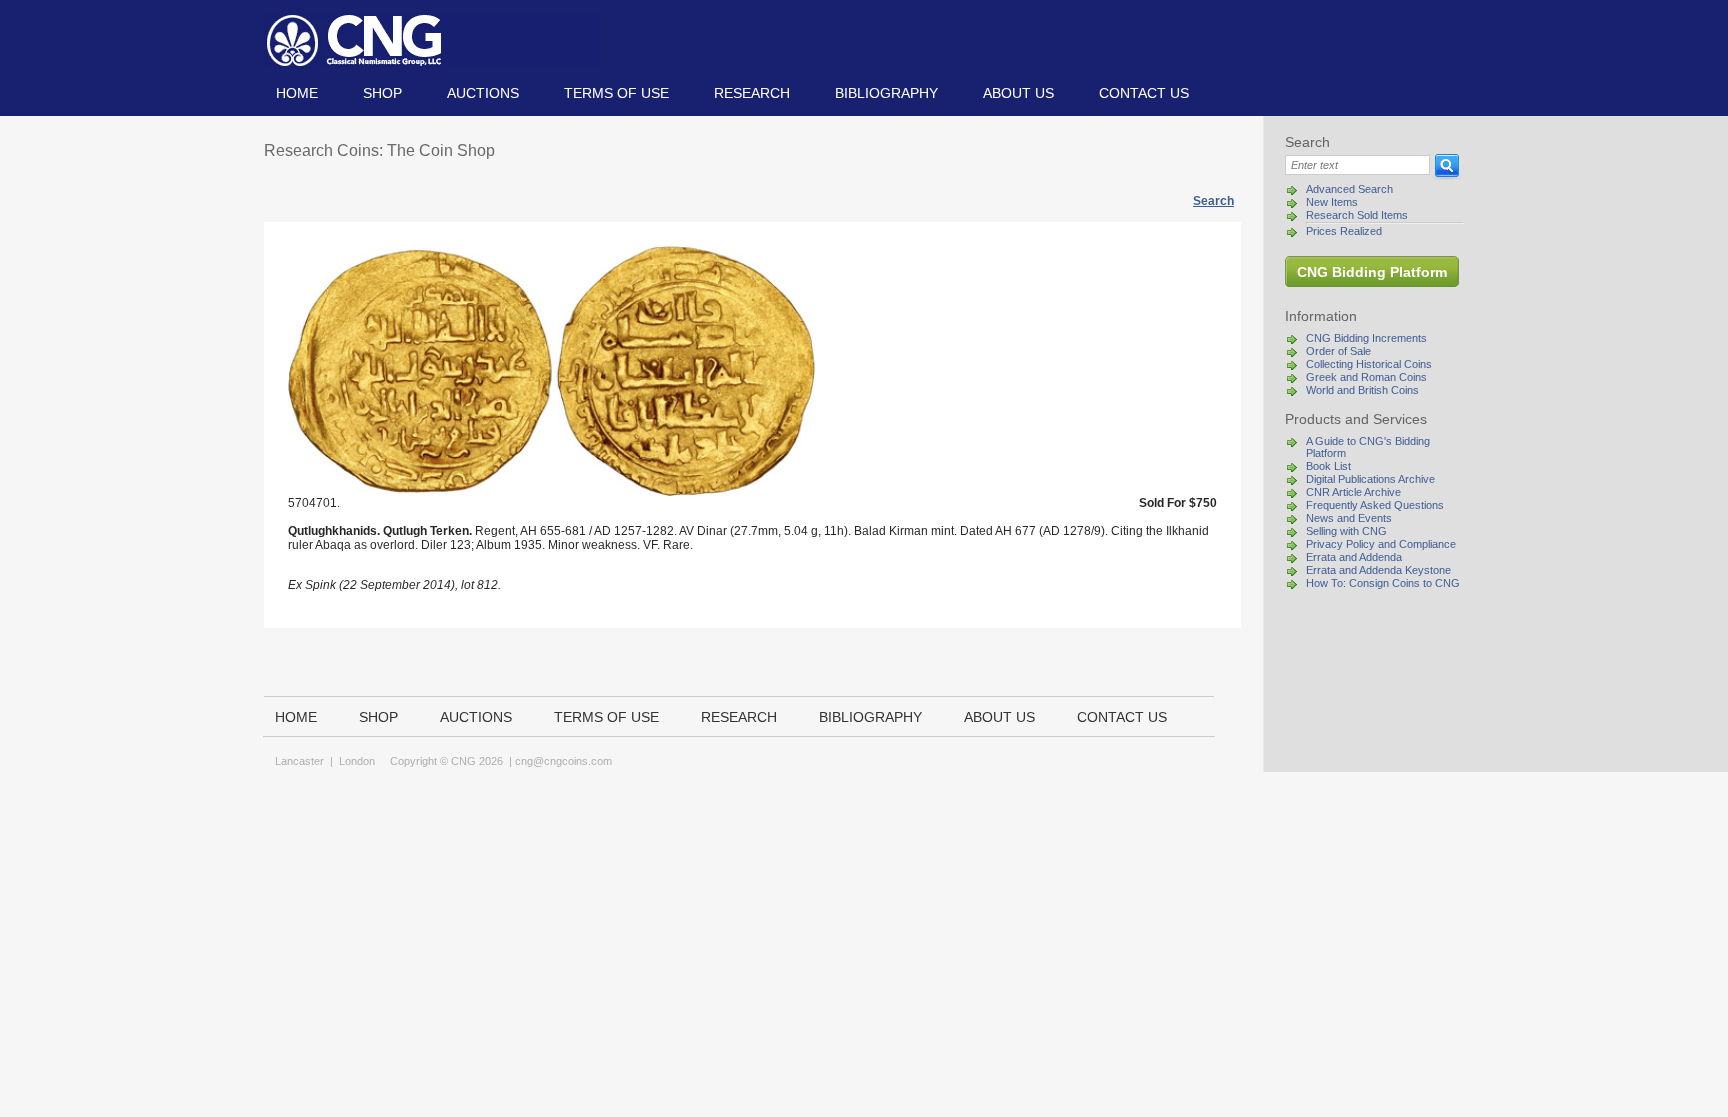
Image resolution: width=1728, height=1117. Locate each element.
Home (297, 93)
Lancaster (299, 761)
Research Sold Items (1357, 215)
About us (1018, 93)
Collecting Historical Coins (1369, 364)
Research (752, 93)
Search (1213, 201)
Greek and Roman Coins (1366, 377)
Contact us (1144, 93)
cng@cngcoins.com (563, 761)
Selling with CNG (1346, 531)
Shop (382, 93)
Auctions (483, 93)
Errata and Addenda (1354, 557)
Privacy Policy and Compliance (1381, 544)
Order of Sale (1338, 351)
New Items (1332, 202)
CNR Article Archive (1353, 492)
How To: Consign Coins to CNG (1383, 583)
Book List (1328, 466)
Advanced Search (1349, 189)
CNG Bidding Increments (1366, 338)
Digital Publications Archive (1370, 479)
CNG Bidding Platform (1372, 272)
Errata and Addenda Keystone (1378, 570)
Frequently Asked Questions (1375, 505)
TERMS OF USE (616, 93)
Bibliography (886, 93)
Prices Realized (1344, 231)
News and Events (1349, 518)
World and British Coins (1362, 390)
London (357, 761)
